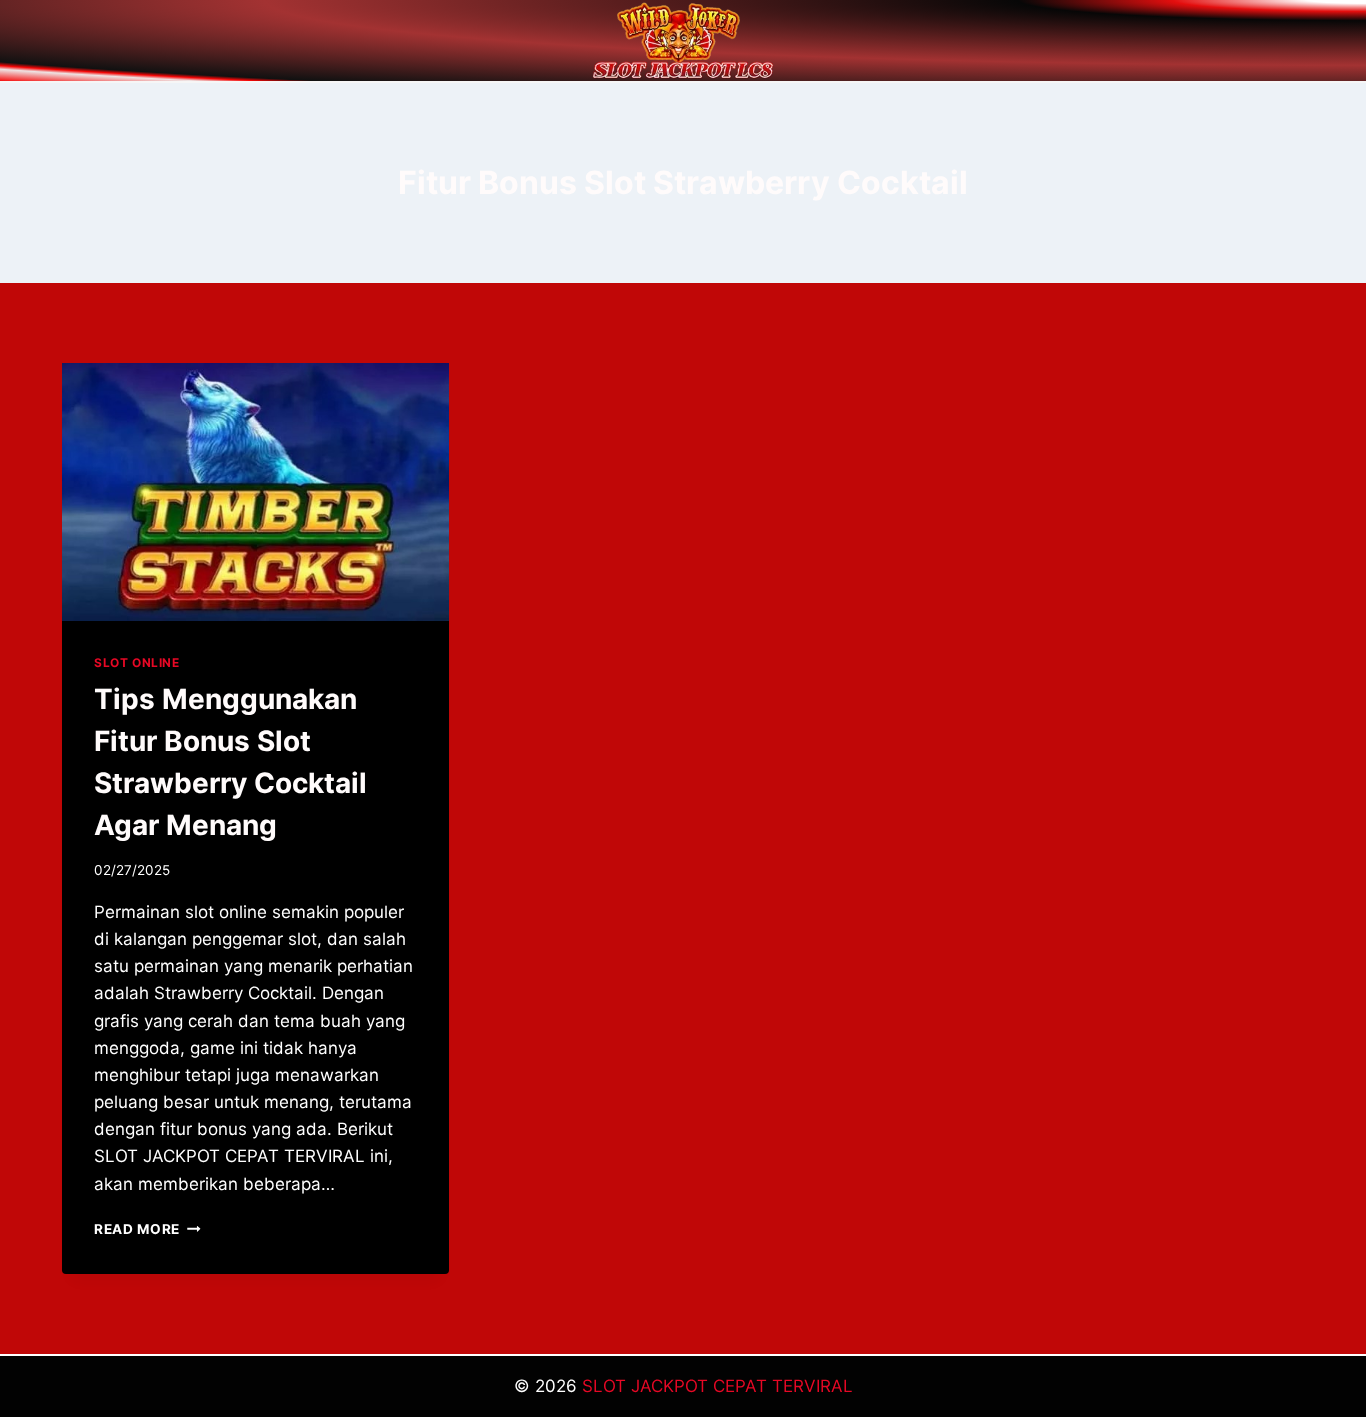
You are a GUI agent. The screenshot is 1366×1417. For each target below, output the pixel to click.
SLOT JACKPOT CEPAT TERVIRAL (717, 1386)
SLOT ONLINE (137, 662)
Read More (147, 1229)
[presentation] (255, 492)
